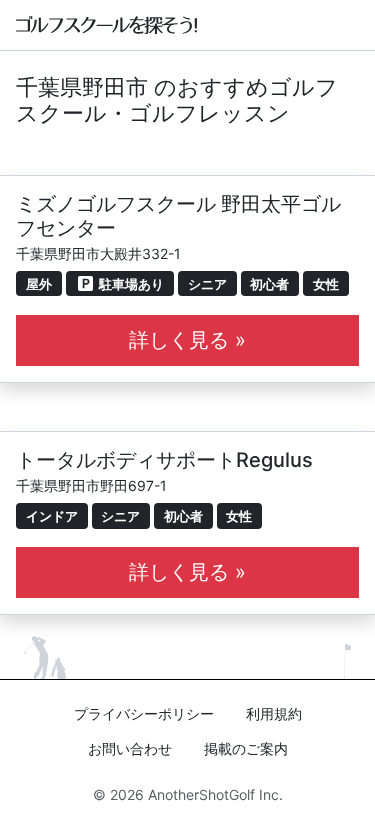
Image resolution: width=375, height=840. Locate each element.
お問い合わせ (130, 748)
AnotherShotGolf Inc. (215, 794)
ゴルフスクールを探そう (107, 25)
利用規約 (274, 713)
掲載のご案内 (246, 748)
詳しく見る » (187, 340)
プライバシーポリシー (144, 713)
